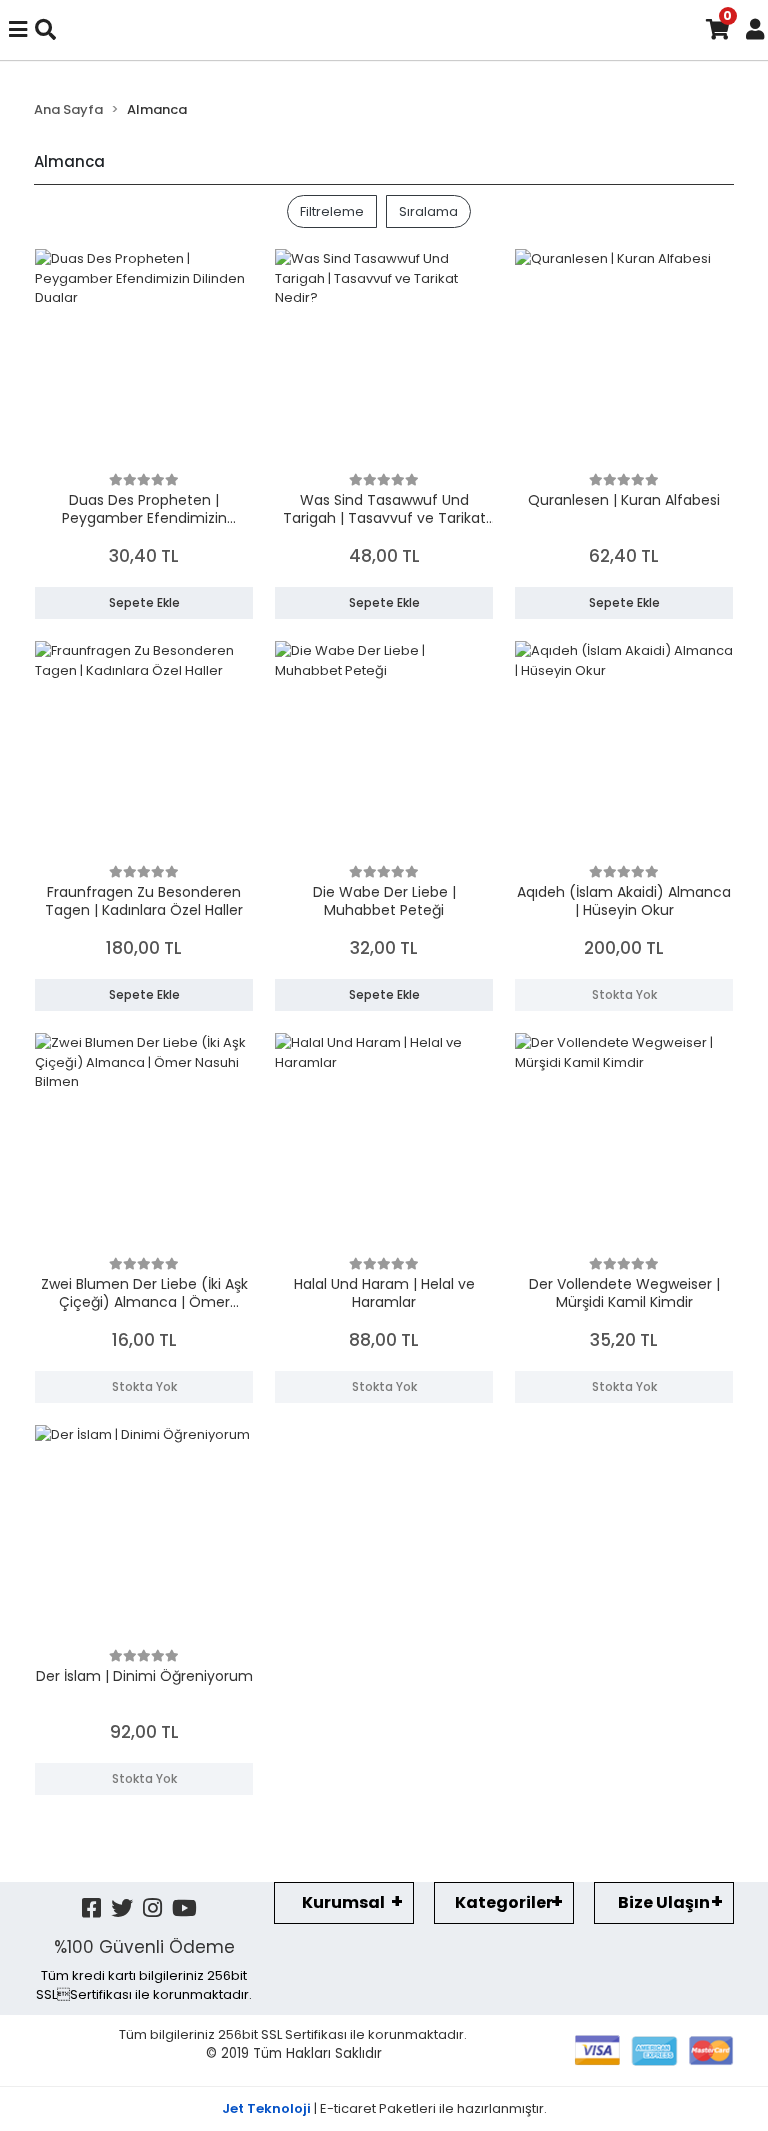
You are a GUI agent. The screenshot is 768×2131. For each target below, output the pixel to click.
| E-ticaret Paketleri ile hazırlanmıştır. (384, 2108)
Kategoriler (504, 1902)
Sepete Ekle (144, 602)
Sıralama (428, 211)
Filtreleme (332, 211)
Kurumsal (343, 1902)
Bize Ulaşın (664, 1902)
